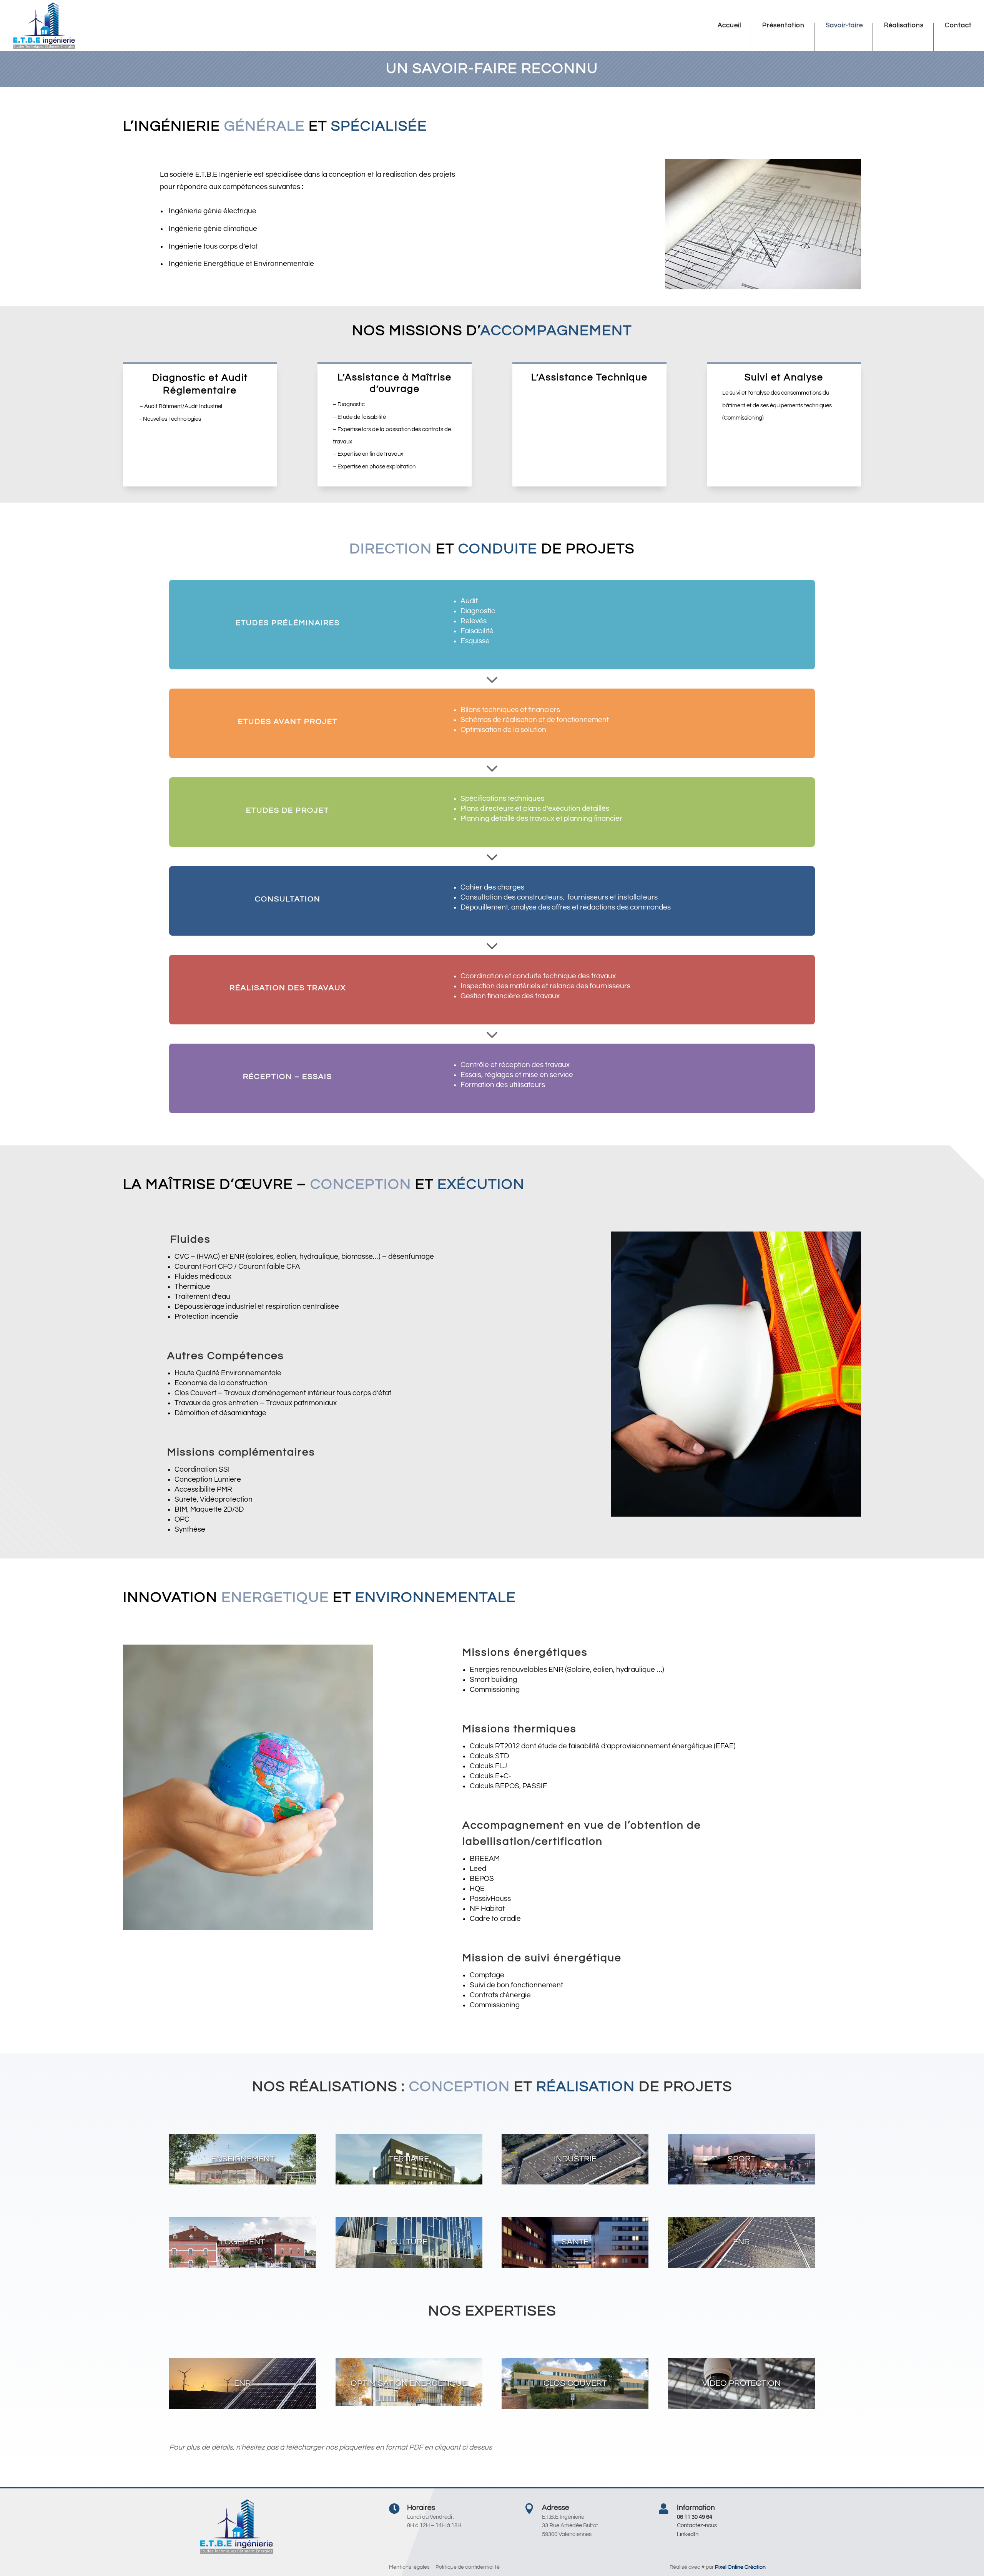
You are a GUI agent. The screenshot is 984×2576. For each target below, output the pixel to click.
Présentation (783, 26)
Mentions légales (409, 2567)
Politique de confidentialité (468, 2567)
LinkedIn (688, 2534)
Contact (958, 26)
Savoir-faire (844, 26)
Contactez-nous (697, 2525)
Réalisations (904, 26)
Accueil (729, 26)
